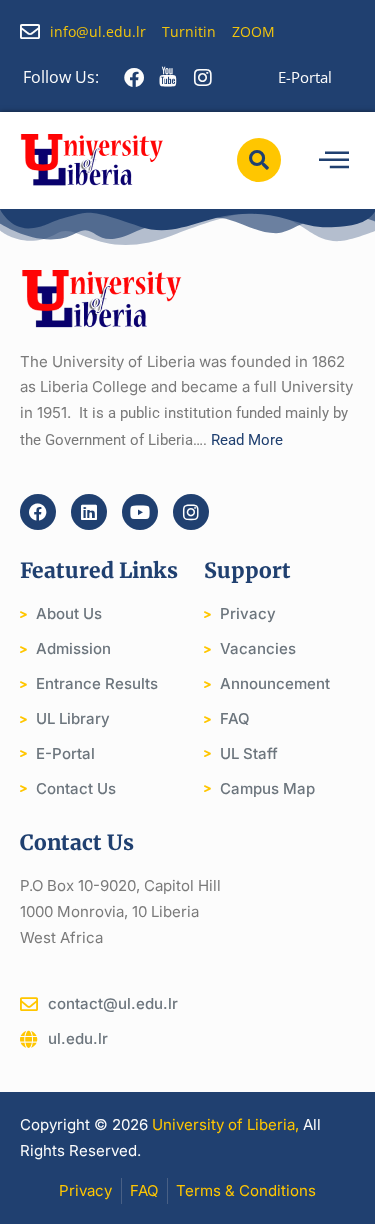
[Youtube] (140, 512)
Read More (247, 440)
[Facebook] (38, 512)
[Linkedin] (89, 512)
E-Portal (305, 77)
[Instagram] (191, 512)
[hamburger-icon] (333, 160)
